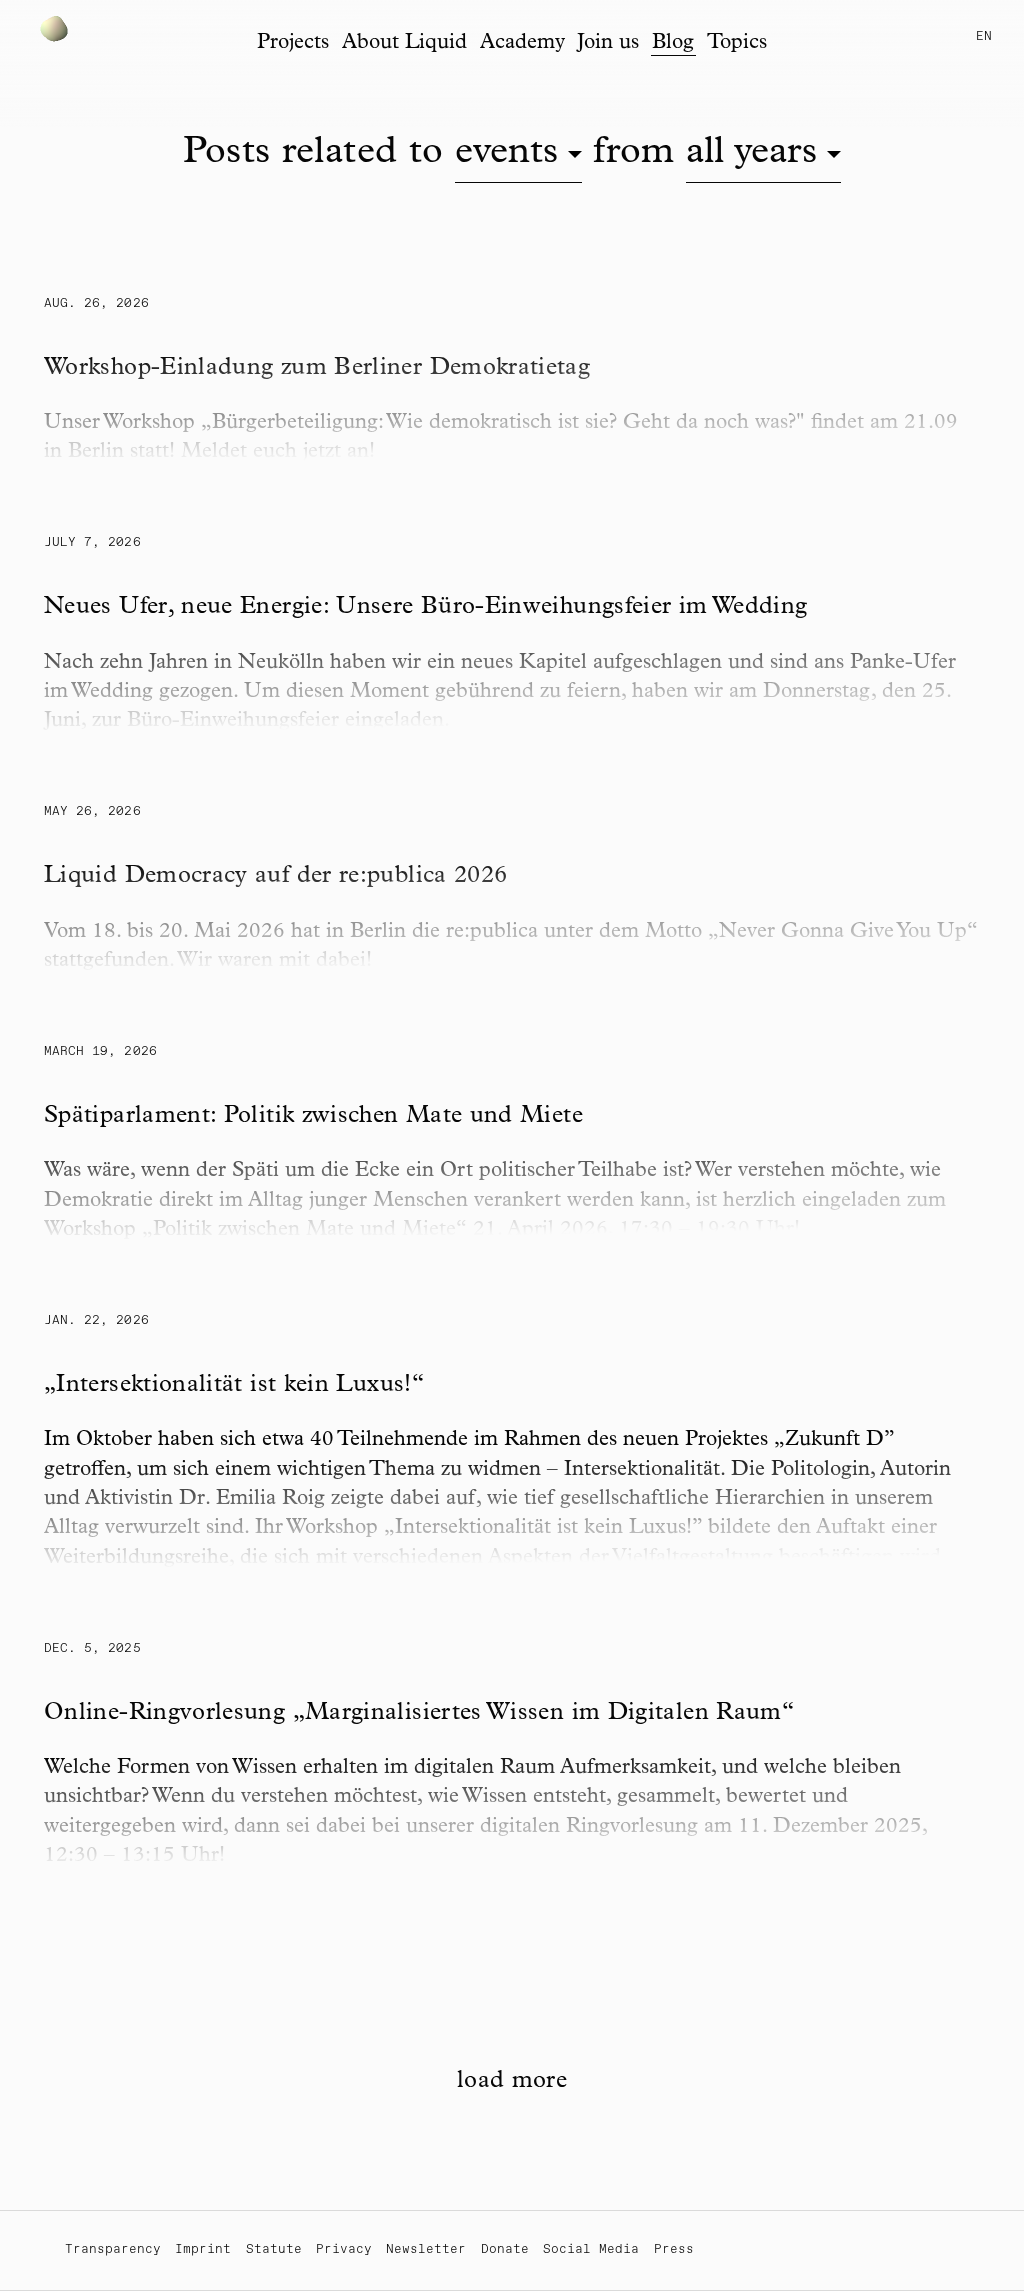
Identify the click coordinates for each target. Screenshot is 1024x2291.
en (984, 36)
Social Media (591, 2249)
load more (512, 2082)
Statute (274, 2249)
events (506, 154)
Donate (505, 2249)
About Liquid (404, 43)
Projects (293, 43)
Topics (737, 43)
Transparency (113, 2249)
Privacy (344, 2249)
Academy (522, 43)
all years (751, 154)
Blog (673, 43)
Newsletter (426, 2249)
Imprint (203, 2249)
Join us (608, 43)
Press (674, 2249)
